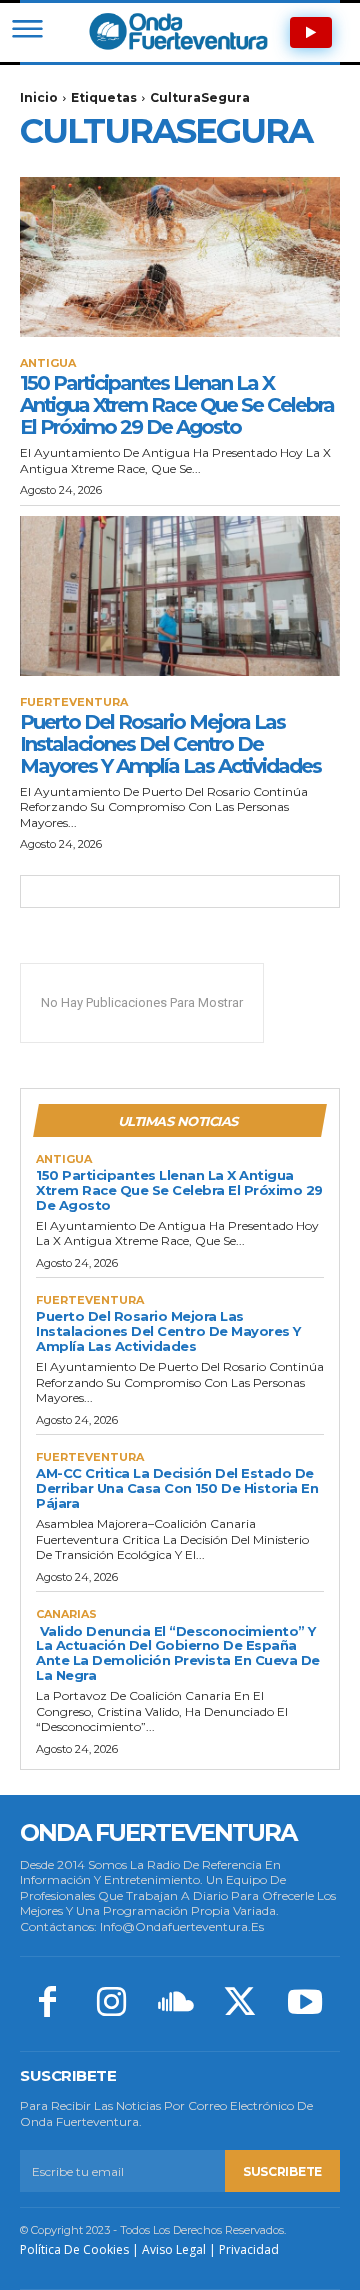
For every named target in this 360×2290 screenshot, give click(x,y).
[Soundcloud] (176, 2004)
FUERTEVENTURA (74, 702)
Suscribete (282, 2171)
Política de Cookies (74, 2249)
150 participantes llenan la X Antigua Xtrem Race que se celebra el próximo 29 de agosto (177, 405)
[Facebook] (47, 2004)
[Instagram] (111, 2004)
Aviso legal (174, 2249)
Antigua (48, 363)
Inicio (39, 97)
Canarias (66, 1614)
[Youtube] (305, 2004)
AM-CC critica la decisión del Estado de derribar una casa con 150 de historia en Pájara (177, 1488)
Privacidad (249, 2249)
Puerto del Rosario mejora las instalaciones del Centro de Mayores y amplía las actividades (170, 744)
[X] (240, 2004)
